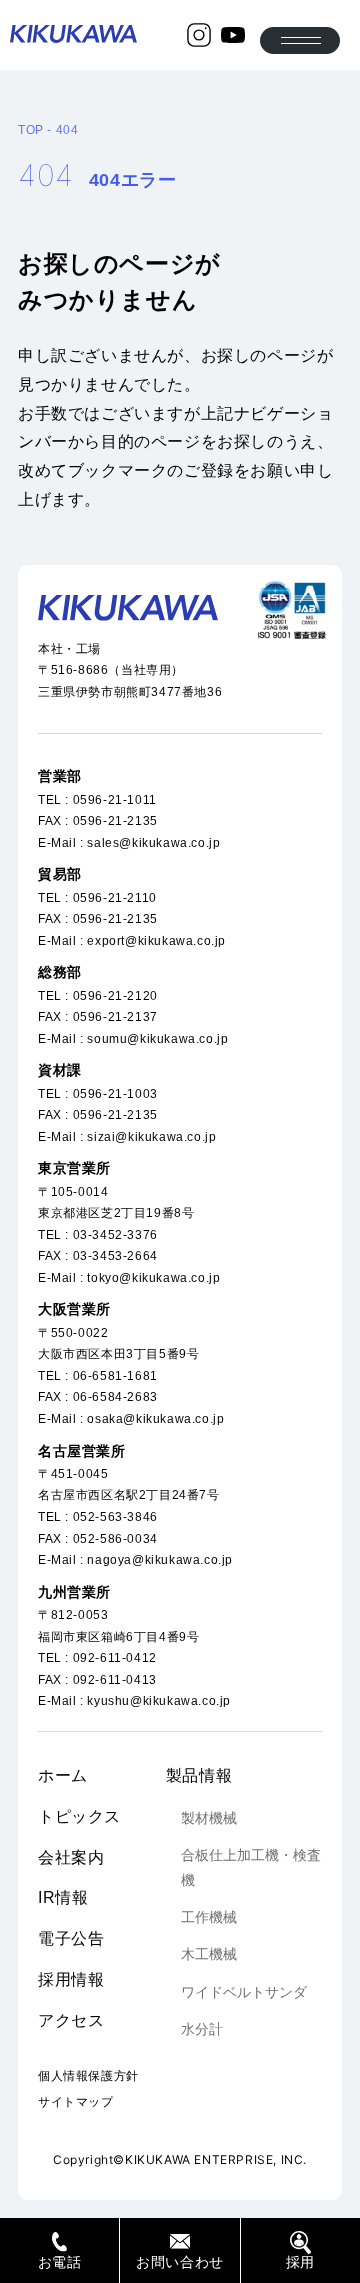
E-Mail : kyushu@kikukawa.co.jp (134, 1701)
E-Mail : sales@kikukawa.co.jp (129, 843)
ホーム (63, 1775)
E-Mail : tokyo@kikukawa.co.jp (129, 1278)
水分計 (202, 2029)
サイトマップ (76, 2102)
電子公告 (71, 1938)
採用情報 (71, 1979)
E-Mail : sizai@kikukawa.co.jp (127, 1137)
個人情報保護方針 (88, 2076)
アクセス (71, 2020)
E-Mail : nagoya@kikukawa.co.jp (135, 1560)
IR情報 (63, 1897)
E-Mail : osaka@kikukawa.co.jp (131, 1419)
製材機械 (209, 1818)
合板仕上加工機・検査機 (251, 1867)
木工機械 (209, 1954)
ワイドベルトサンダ (244, 1992)
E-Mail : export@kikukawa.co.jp (132, 941)
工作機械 (209, 1917)
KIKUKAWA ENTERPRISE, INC (214, 2159)
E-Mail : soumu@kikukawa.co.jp (133, 1039)
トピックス (79, 1816)
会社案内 (71, 1857)
